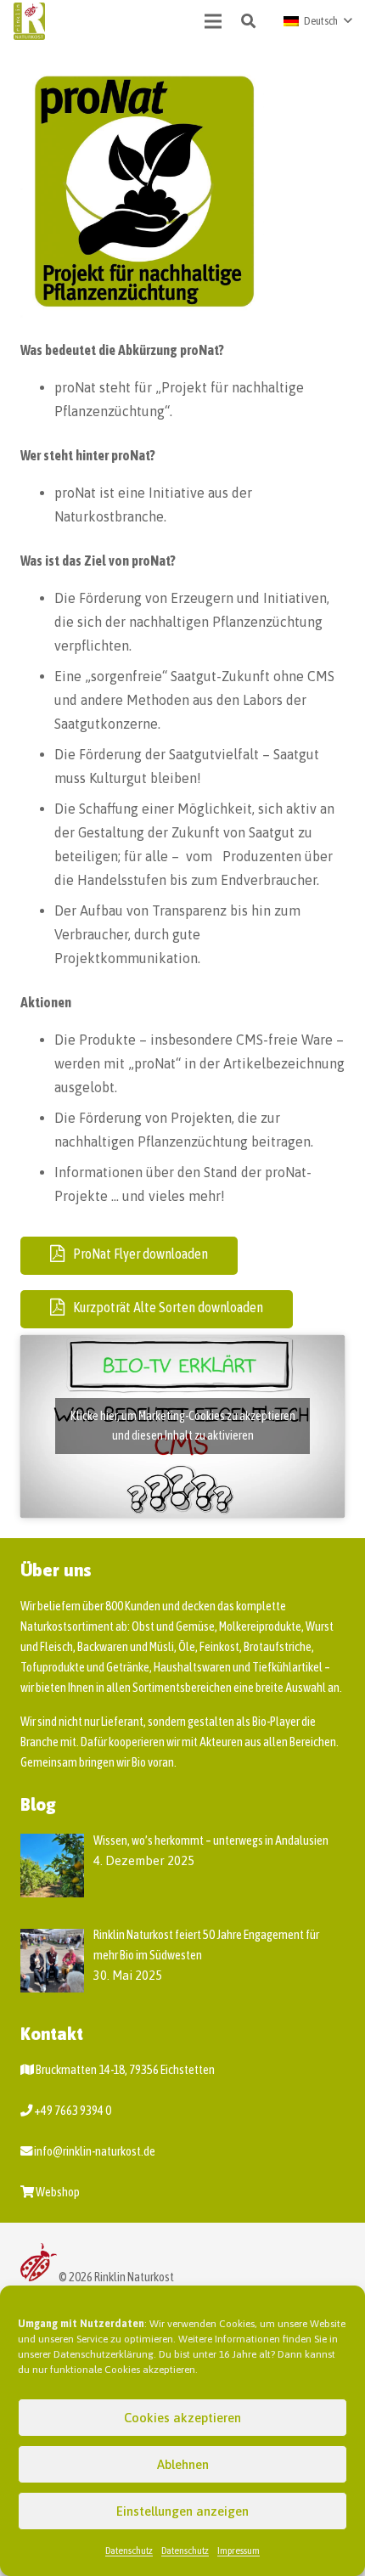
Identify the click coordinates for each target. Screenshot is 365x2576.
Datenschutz (129, 2551)
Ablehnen (183, 2464)
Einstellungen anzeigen (182, 2511)
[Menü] (214, 21)
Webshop (58, 2192)
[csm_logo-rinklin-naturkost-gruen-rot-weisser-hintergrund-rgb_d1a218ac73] (29, 22)
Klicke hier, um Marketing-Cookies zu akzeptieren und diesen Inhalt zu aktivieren (183, 1426)
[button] (248, 21)
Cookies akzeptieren (182, 2418)
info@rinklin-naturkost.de (95, 2151)
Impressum (239, 2551)
